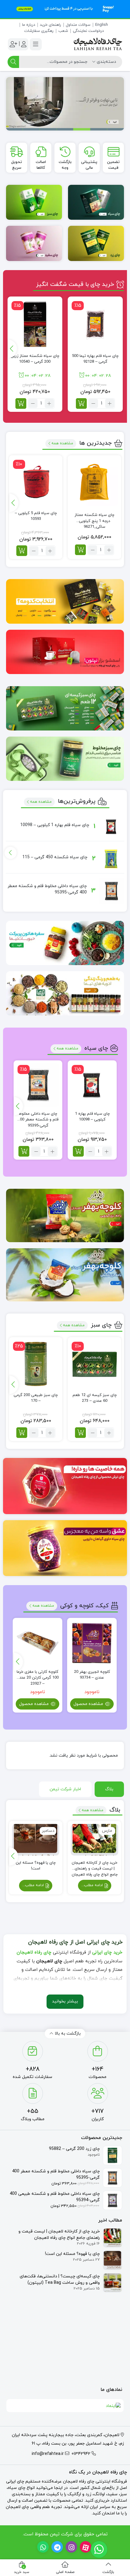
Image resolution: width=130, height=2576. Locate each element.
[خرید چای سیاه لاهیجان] (96, 202)
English (102, 25)
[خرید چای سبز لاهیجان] (34, 202)
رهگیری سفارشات (39, 31)
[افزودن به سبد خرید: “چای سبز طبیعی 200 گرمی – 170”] (22, 1433)
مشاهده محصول (89, 1704)
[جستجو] (13, 62)
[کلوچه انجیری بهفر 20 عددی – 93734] (92, 1643)
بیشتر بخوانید (65, 2001)
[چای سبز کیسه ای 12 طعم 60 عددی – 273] (94, 1364)
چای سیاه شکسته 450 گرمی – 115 (55, 857)
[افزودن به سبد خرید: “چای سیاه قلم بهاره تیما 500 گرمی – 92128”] (81, 403)
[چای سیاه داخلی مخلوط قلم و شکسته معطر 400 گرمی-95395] (111, 891)
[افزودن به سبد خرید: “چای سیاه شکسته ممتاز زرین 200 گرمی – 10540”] (21, 403)
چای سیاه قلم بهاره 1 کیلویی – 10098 (55, 825)
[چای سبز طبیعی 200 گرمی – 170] (36, 1364)
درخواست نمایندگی (88, 31)
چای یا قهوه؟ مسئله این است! (36, 1866)
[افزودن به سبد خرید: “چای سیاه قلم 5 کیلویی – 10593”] (22, 551)
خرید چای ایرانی (107, 1952)
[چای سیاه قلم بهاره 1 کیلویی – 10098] (111, 827)
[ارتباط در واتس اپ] (99, 2549)
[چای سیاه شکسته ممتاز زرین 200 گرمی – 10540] (35, 324)
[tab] (109, 1789)
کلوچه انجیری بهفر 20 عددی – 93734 (92, 1675)
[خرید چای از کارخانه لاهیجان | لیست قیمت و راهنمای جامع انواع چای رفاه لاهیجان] (94, 1840)
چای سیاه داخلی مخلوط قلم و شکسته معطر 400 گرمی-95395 (38, 1117)
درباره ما (29, 25)
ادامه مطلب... (93, 1885)
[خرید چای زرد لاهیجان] (96, 243)
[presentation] (12, 349)
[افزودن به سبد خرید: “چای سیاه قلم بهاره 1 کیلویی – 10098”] (78, 1151)
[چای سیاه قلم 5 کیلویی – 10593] (36, 482)
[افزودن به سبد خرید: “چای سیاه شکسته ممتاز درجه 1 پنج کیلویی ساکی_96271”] (80, 550)
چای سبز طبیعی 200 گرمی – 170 (36, 1398)
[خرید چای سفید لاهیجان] (34, 243)
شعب (63, 31)
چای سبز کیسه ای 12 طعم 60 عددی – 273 (95, 1398)
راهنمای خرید (50, 25)
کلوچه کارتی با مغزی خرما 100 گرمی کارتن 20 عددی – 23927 (37, 1675)
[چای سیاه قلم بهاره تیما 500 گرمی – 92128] (95, 324)
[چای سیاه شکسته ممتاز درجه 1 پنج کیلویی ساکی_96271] (94, 482)
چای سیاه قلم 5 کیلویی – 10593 (36, 516)
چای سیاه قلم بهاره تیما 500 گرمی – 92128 (95, 359)
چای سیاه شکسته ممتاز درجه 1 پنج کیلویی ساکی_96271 (94, 518)
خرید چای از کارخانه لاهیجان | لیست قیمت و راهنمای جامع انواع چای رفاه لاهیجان (95, 1866)
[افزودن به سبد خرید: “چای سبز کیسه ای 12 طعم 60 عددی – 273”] (80, 1433)
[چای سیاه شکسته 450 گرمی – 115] (111, 859)
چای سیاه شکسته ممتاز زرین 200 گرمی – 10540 (35, 359)
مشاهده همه (62, 443)
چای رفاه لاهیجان (34, 1952)
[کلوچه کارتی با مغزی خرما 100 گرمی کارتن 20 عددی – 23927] (37, 1643)
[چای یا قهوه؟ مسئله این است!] (36, 1840)
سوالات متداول (78, 25)
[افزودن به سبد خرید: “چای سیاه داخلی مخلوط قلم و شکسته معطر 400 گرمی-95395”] (24, 1151)
